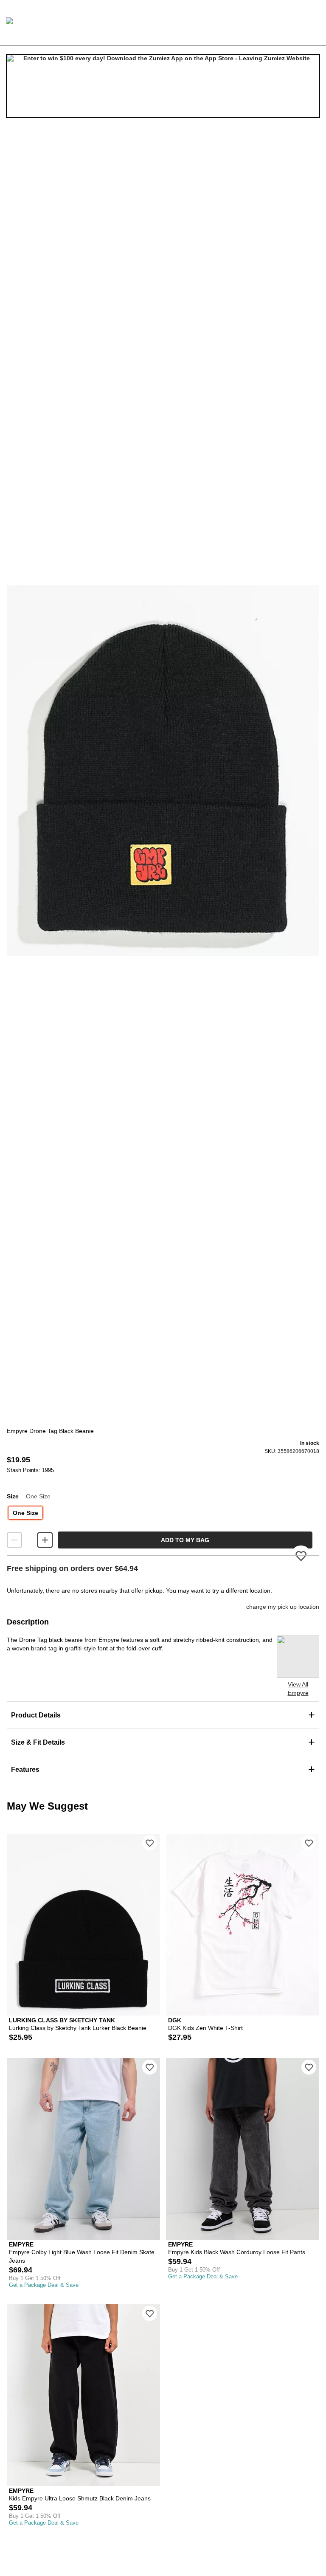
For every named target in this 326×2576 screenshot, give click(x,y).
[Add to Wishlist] (150, 1843)
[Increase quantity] (45, 1540)
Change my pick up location (283, 1607)
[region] (163, 771)
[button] (163, 771)
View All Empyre (298, 1689)
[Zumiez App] (163, 86)
